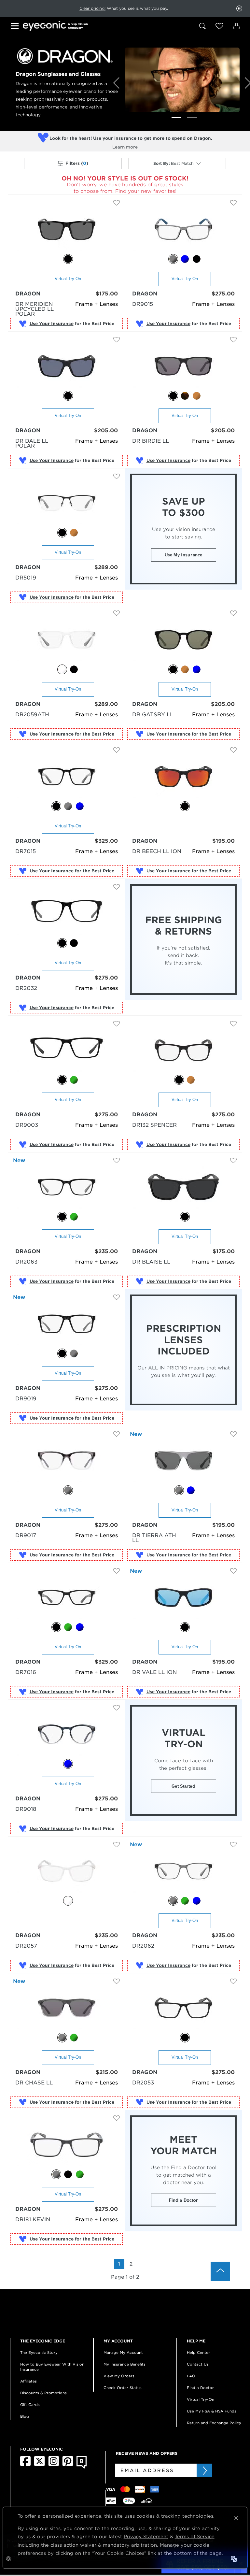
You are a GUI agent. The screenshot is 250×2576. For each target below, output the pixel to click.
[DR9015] (183, 230)
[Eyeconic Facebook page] (25, 2465)
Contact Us (198, 2364)
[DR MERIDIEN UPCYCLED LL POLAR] (67, 230)
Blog (25, 2416)
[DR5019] (67, 503)
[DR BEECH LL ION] (183, 777)
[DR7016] (67, 1598)
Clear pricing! (92, 8)
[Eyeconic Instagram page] (54, 2465)
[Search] (202, 26)
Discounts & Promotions (43, 2393)
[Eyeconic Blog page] (82, 2467)
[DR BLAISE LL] (183, 1188)
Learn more (125, 147)
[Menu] (16, 27)
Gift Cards (30, 2405)
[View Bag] (236, 26)
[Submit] (204, 2470)
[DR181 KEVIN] (67, 2145)
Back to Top (220, 2271)
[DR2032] (67, 914)
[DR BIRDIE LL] (183, 367)
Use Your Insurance (52, 324)
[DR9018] (67, 1735)
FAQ (191, 2376)
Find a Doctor (184, 2200)
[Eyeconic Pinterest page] (68, 2465)
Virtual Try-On (68, 279)
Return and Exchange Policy (214, 2423)
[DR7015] (67, 777)
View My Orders (119, 2376)
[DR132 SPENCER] (183, 1051)
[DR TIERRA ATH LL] (183, 1461)
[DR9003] (67, 1051)
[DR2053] (183, 2008)
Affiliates (28, 2381)
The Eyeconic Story (39, 2353)
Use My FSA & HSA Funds (212, 2411)
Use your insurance (115, 138)
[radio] (68, 259)
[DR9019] (67, 1324)
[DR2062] (183, 1872)
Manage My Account (123, 2353)
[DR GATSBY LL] (183, 640)
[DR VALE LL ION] (183, 1598)
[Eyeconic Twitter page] (40, 2465)
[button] (219, 26)
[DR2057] (67, 1872)
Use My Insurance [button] (183, 555)
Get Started (183, 1786)
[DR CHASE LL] (67, 2008)
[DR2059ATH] (67, 640)
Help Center (198, 2353)
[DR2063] (67, 1188)
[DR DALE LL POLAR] (67, 367)
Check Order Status (123, 2388)
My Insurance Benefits (125, 2364)
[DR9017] (67, 1461)
